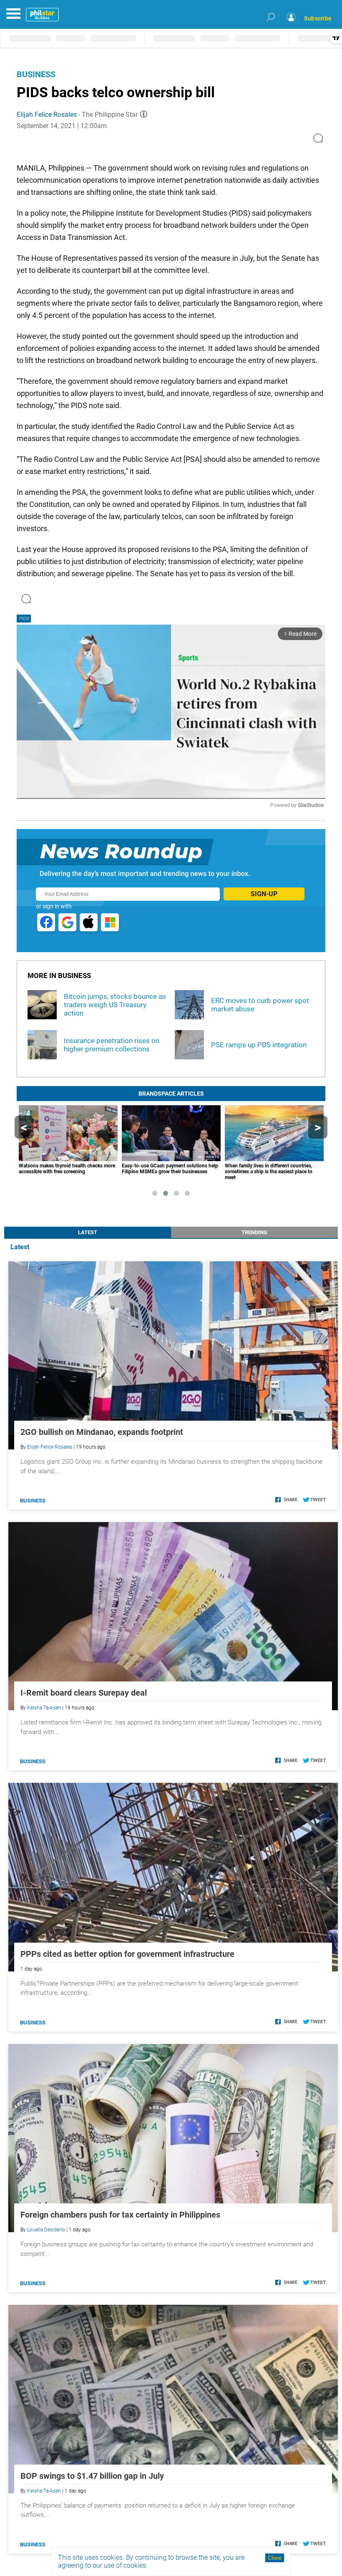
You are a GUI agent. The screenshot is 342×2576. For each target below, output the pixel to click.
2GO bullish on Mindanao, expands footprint (102, 1432)
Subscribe (318, 18)
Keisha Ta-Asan (44, 1708)
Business (36, 74)
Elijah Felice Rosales (47, 115)
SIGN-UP (264, 894)
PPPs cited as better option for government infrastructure (127, 1954)
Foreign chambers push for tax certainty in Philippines (120, 2215)
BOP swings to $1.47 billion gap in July (92, 2476)
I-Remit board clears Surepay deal (84, 1693)
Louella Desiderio (46, 2230)
